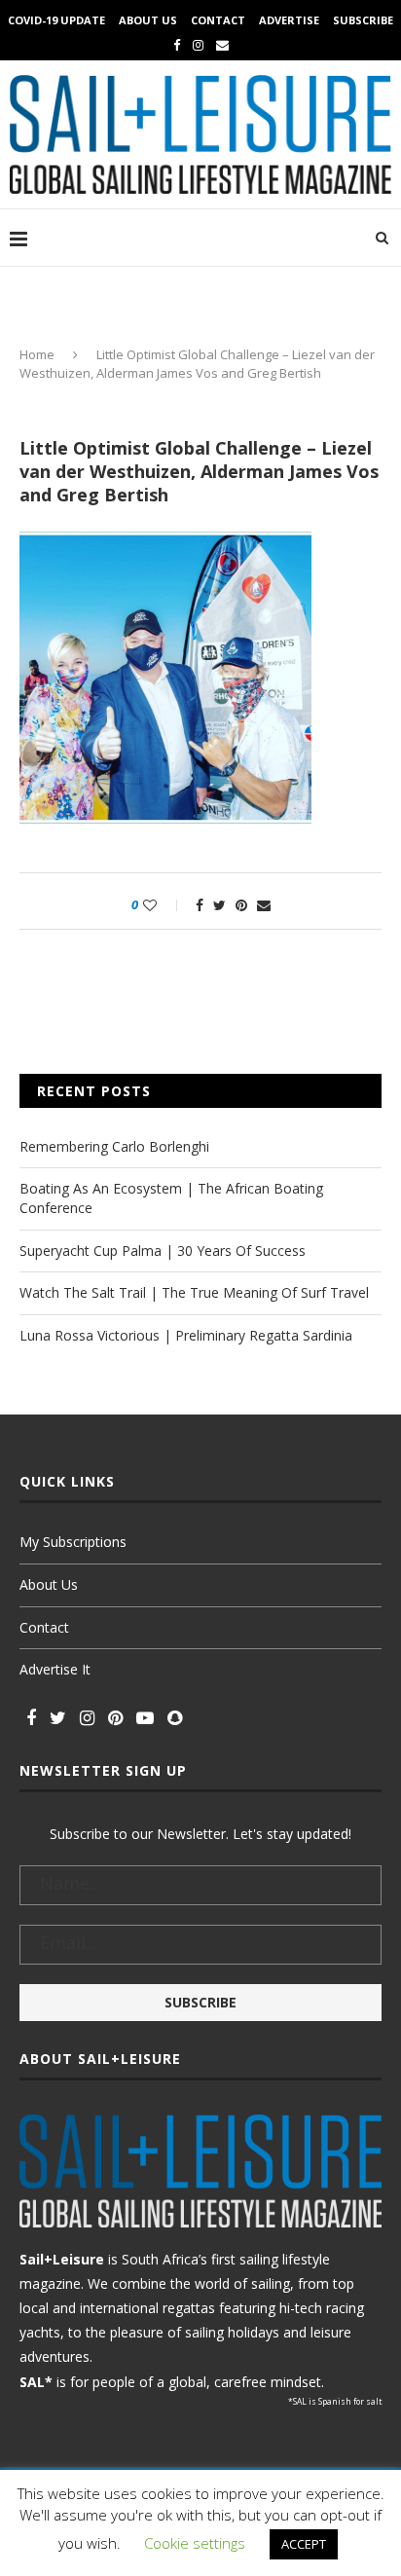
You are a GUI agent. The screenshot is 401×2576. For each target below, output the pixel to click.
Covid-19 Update (56, 20)
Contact (218, 20)
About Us (148, 20)
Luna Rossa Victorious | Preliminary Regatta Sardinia (186, 1335)
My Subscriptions (73, 1542)
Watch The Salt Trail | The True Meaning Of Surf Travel (194, 1292)
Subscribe (363, 20)
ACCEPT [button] (304, 2544)
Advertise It (55, 1669)
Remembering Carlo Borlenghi (114, 1146)
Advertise (289, 20)
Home (37, 354)
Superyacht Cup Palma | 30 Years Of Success (163, 1251)
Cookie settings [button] (195, 2543)
